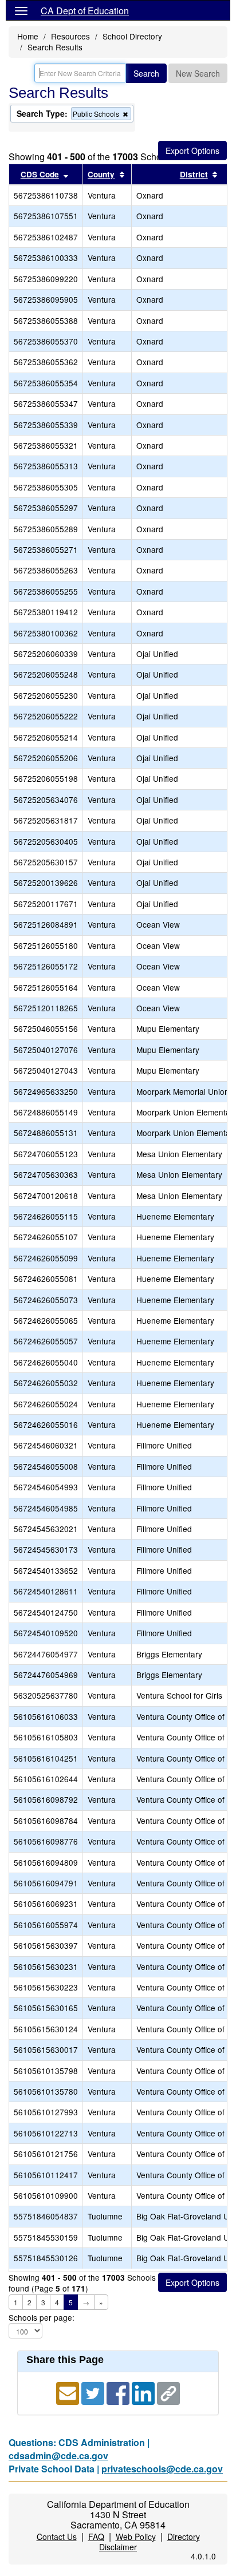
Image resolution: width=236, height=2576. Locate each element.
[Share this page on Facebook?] (119, 2392)
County (101, 174)
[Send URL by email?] (69, 2392)
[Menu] (21, 10)
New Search (198, 73)
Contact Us (57, 2537)
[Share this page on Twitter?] (94, 2392)
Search (146, 73)
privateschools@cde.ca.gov (162, 2469)
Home (28, 36)
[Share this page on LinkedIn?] (144, 2392)
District (194, 174)
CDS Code (40, 174)
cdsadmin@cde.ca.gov (58, 2456)
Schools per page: (42, 2318)
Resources (70, 36)
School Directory (132, 36)
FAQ (96, 2537)
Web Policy (136, 2537)
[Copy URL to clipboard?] (168, 2392)
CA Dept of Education (85, 11)
